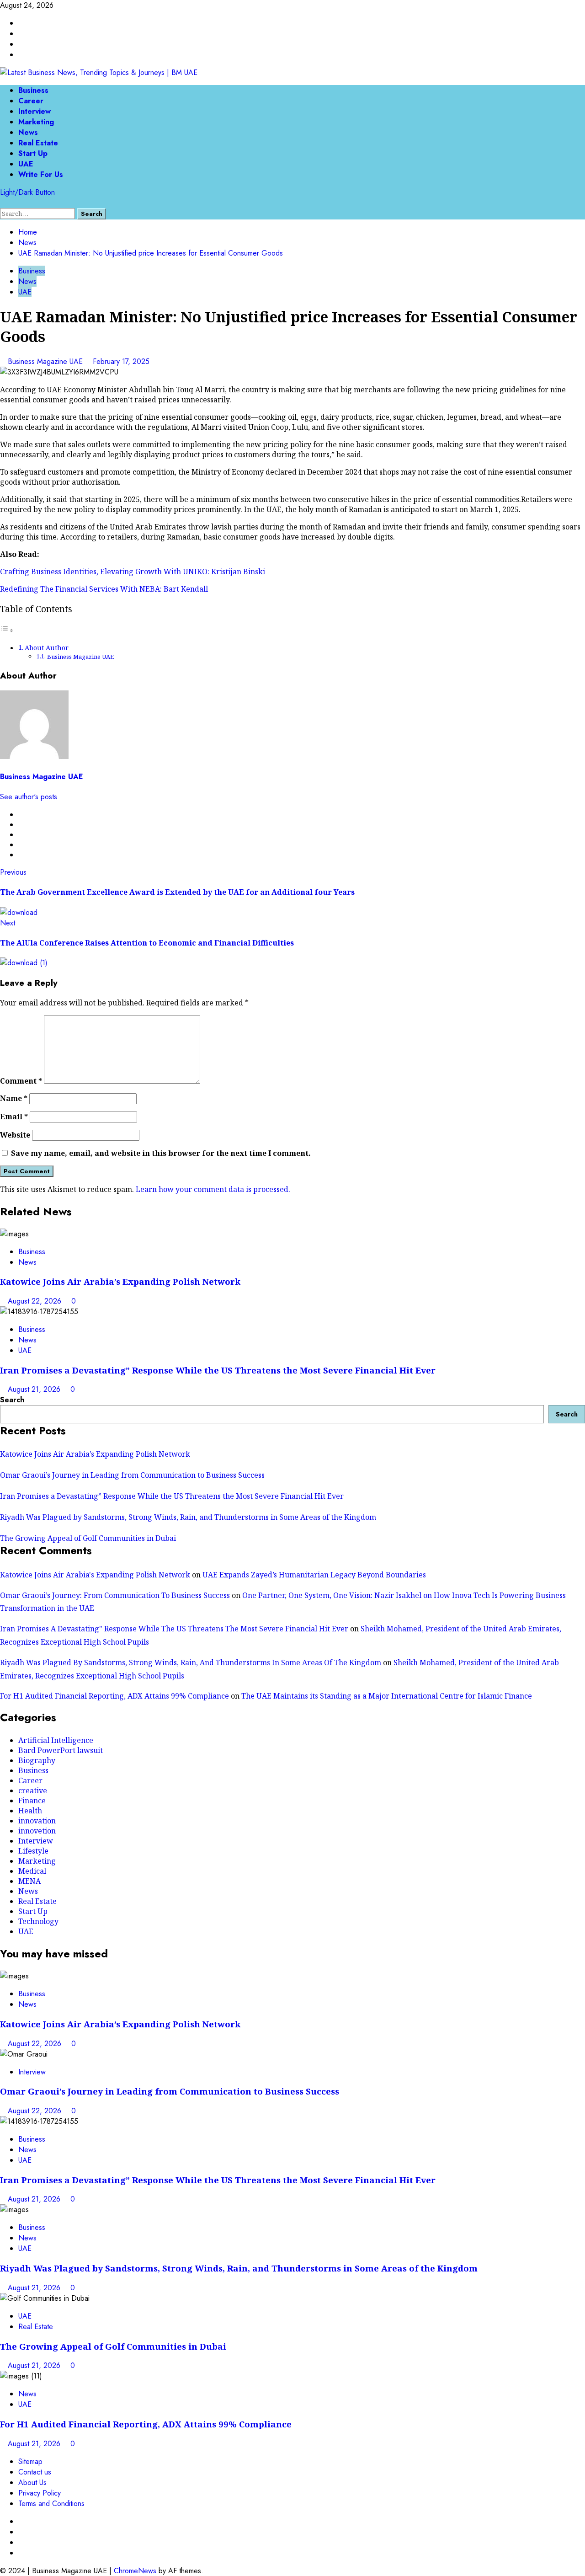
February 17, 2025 (121, 361)
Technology (38, 1921)
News (28, 132)
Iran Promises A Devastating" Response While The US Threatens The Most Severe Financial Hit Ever (174, 1629)
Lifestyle (33, 1851)
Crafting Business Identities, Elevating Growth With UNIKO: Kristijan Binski (133, 572)
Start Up (33, 153)
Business (33, 90)
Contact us (35, 2472)
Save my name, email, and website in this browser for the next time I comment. (161, 1153)
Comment (21, 1081)
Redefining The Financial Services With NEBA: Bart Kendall (104, 589)
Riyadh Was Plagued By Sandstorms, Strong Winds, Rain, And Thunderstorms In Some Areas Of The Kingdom (191, 1662)
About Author (47, 648)
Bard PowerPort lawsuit (61, 1750)
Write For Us (41, 174)
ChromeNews (135, 2571)
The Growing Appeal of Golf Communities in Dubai (88, 1538)
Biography (37, 1760)
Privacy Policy (40, 2493)
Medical (32, 1871)
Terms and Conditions (51, 2504)
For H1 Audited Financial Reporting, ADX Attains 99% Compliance (114, 1696)
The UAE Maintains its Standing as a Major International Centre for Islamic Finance (387, 1696)
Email (14, 1117)
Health (30, 1811)
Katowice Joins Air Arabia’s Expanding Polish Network (120, 1281)
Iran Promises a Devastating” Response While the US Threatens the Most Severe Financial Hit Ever (218, 1370)
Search (12, 1400)
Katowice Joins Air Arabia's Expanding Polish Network (95, 1575)
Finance (32, 1801)
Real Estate (38, 143)
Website (15, 1135)
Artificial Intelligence (56, 1740)
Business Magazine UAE (46, 361)
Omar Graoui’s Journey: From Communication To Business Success (115, 1595)
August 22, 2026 (36, 1301)
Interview (35, 111)
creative (33, 1790)
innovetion (37, 1831)
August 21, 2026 (35, 1389)
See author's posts (29, 797)
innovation (37, 1821)
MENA (29, 1881)
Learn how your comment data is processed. (213, 1189)
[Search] (3, 203)
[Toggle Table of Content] (7, 630)
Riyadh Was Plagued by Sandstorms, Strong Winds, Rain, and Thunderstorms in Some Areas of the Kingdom (188, 1517)
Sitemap (30, 2461)
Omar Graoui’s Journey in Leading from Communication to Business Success (132, 1475)
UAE (26, 164)
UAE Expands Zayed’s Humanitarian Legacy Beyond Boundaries (314, 1575)
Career (31, 101)
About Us (32, 2482)
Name (14, 1098)
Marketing (36, 122)
